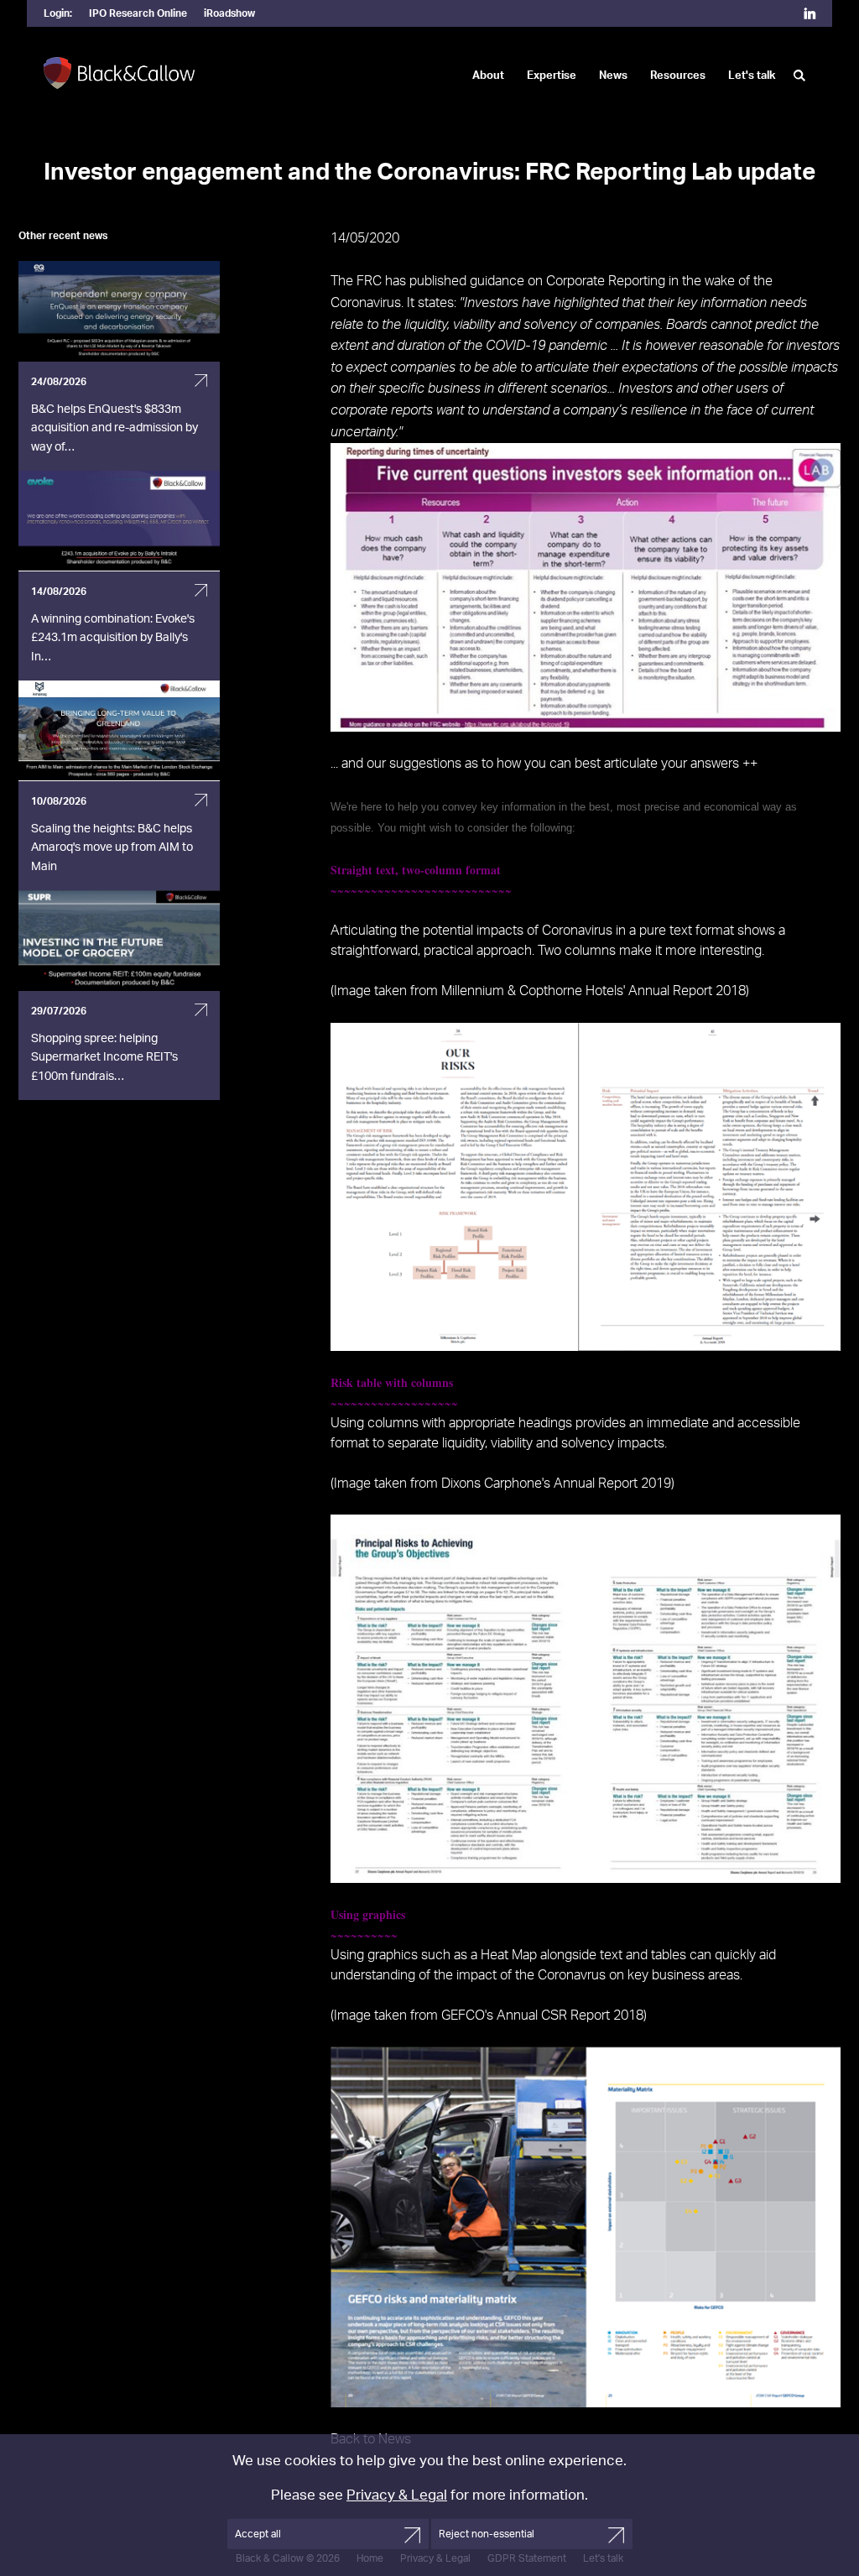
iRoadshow (229, 13)
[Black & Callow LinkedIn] (810, 15)
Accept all (258, 2534)
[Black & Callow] (119, 74)
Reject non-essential (487, 2534)
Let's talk (752, 76)
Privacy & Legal (397, 2495)
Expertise (552, 76)
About (488, 76)
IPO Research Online (138, 13)
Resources (678, 76)
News (613, 76)
